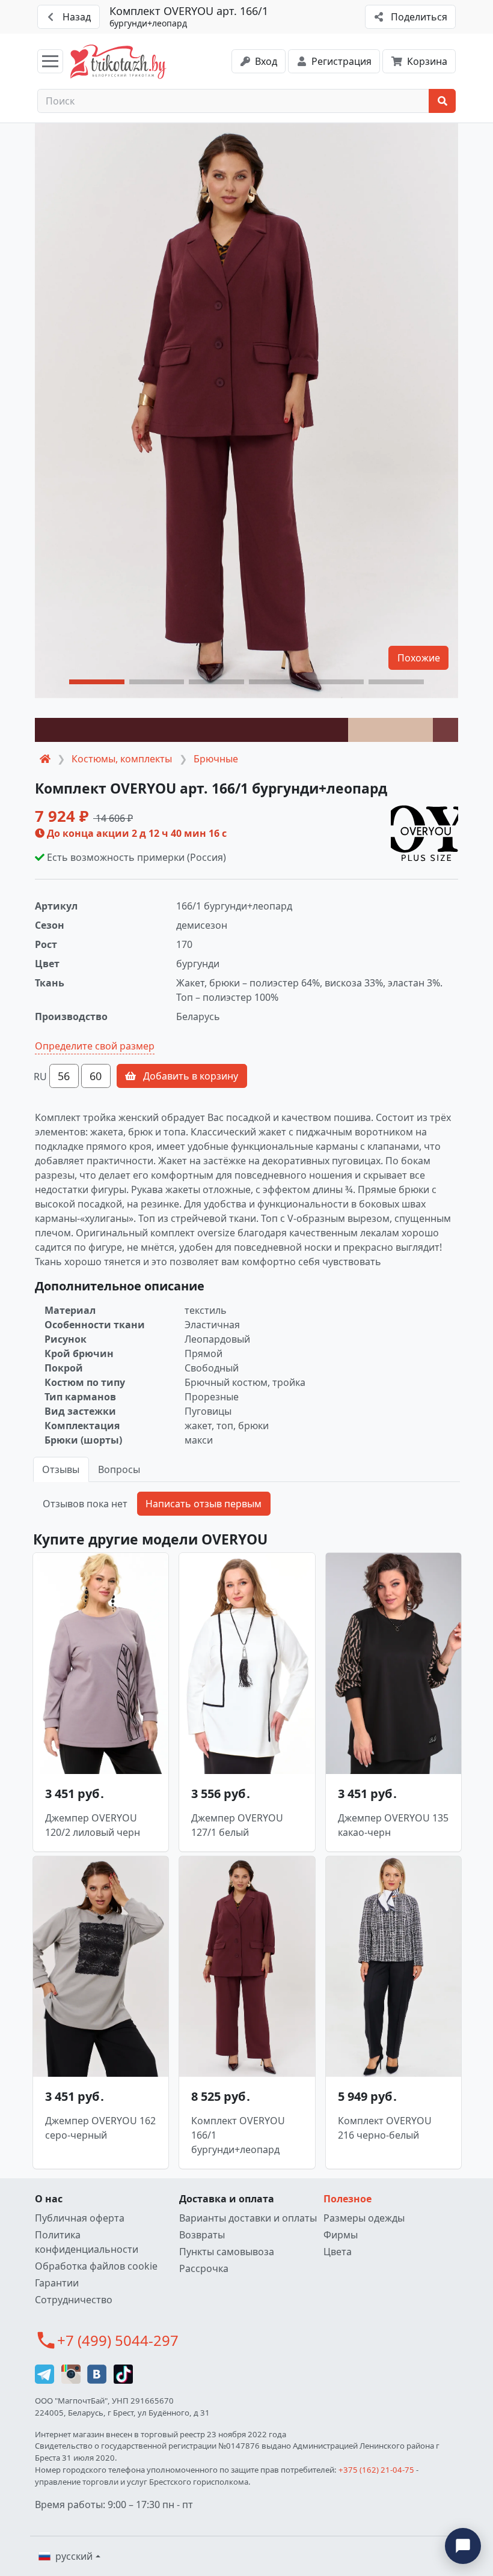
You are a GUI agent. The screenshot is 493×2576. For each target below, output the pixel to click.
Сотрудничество (74, 2300)
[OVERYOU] (424, 828)
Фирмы (341, 2235)
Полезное (348, 2199)
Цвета (338, 2252)
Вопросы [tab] (119, 1469)
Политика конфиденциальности (87, 2242)
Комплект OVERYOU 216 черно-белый (385, 2128)
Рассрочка (204, 2268)
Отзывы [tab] (61, 1469)
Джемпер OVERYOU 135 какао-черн (393, 1825)
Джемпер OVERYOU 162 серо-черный (100, 2128)
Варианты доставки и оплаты (248, 2218)
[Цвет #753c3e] (446, 730)
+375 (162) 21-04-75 (376, 2470)
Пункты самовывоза (227, 2252)
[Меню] (50, 61)
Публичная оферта (80, 2218)
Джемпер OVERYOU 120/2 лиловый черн (93, 1825)
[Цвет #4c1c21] (191, 730)
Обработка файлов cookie (96, 2266)
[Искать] (442, 101)
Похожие (419, 658)
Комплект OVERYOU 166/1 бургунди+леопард (238, 2135)
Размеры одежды (364, 2218)
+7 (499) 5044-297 (118, 2340)
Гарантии (57, 2283)
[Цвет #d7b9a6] (390, 730)
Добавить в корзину (189, 1076)
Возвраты (202, 2235)
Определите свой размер (95, 1046)
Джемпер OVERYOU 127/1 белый (237, 1825)
